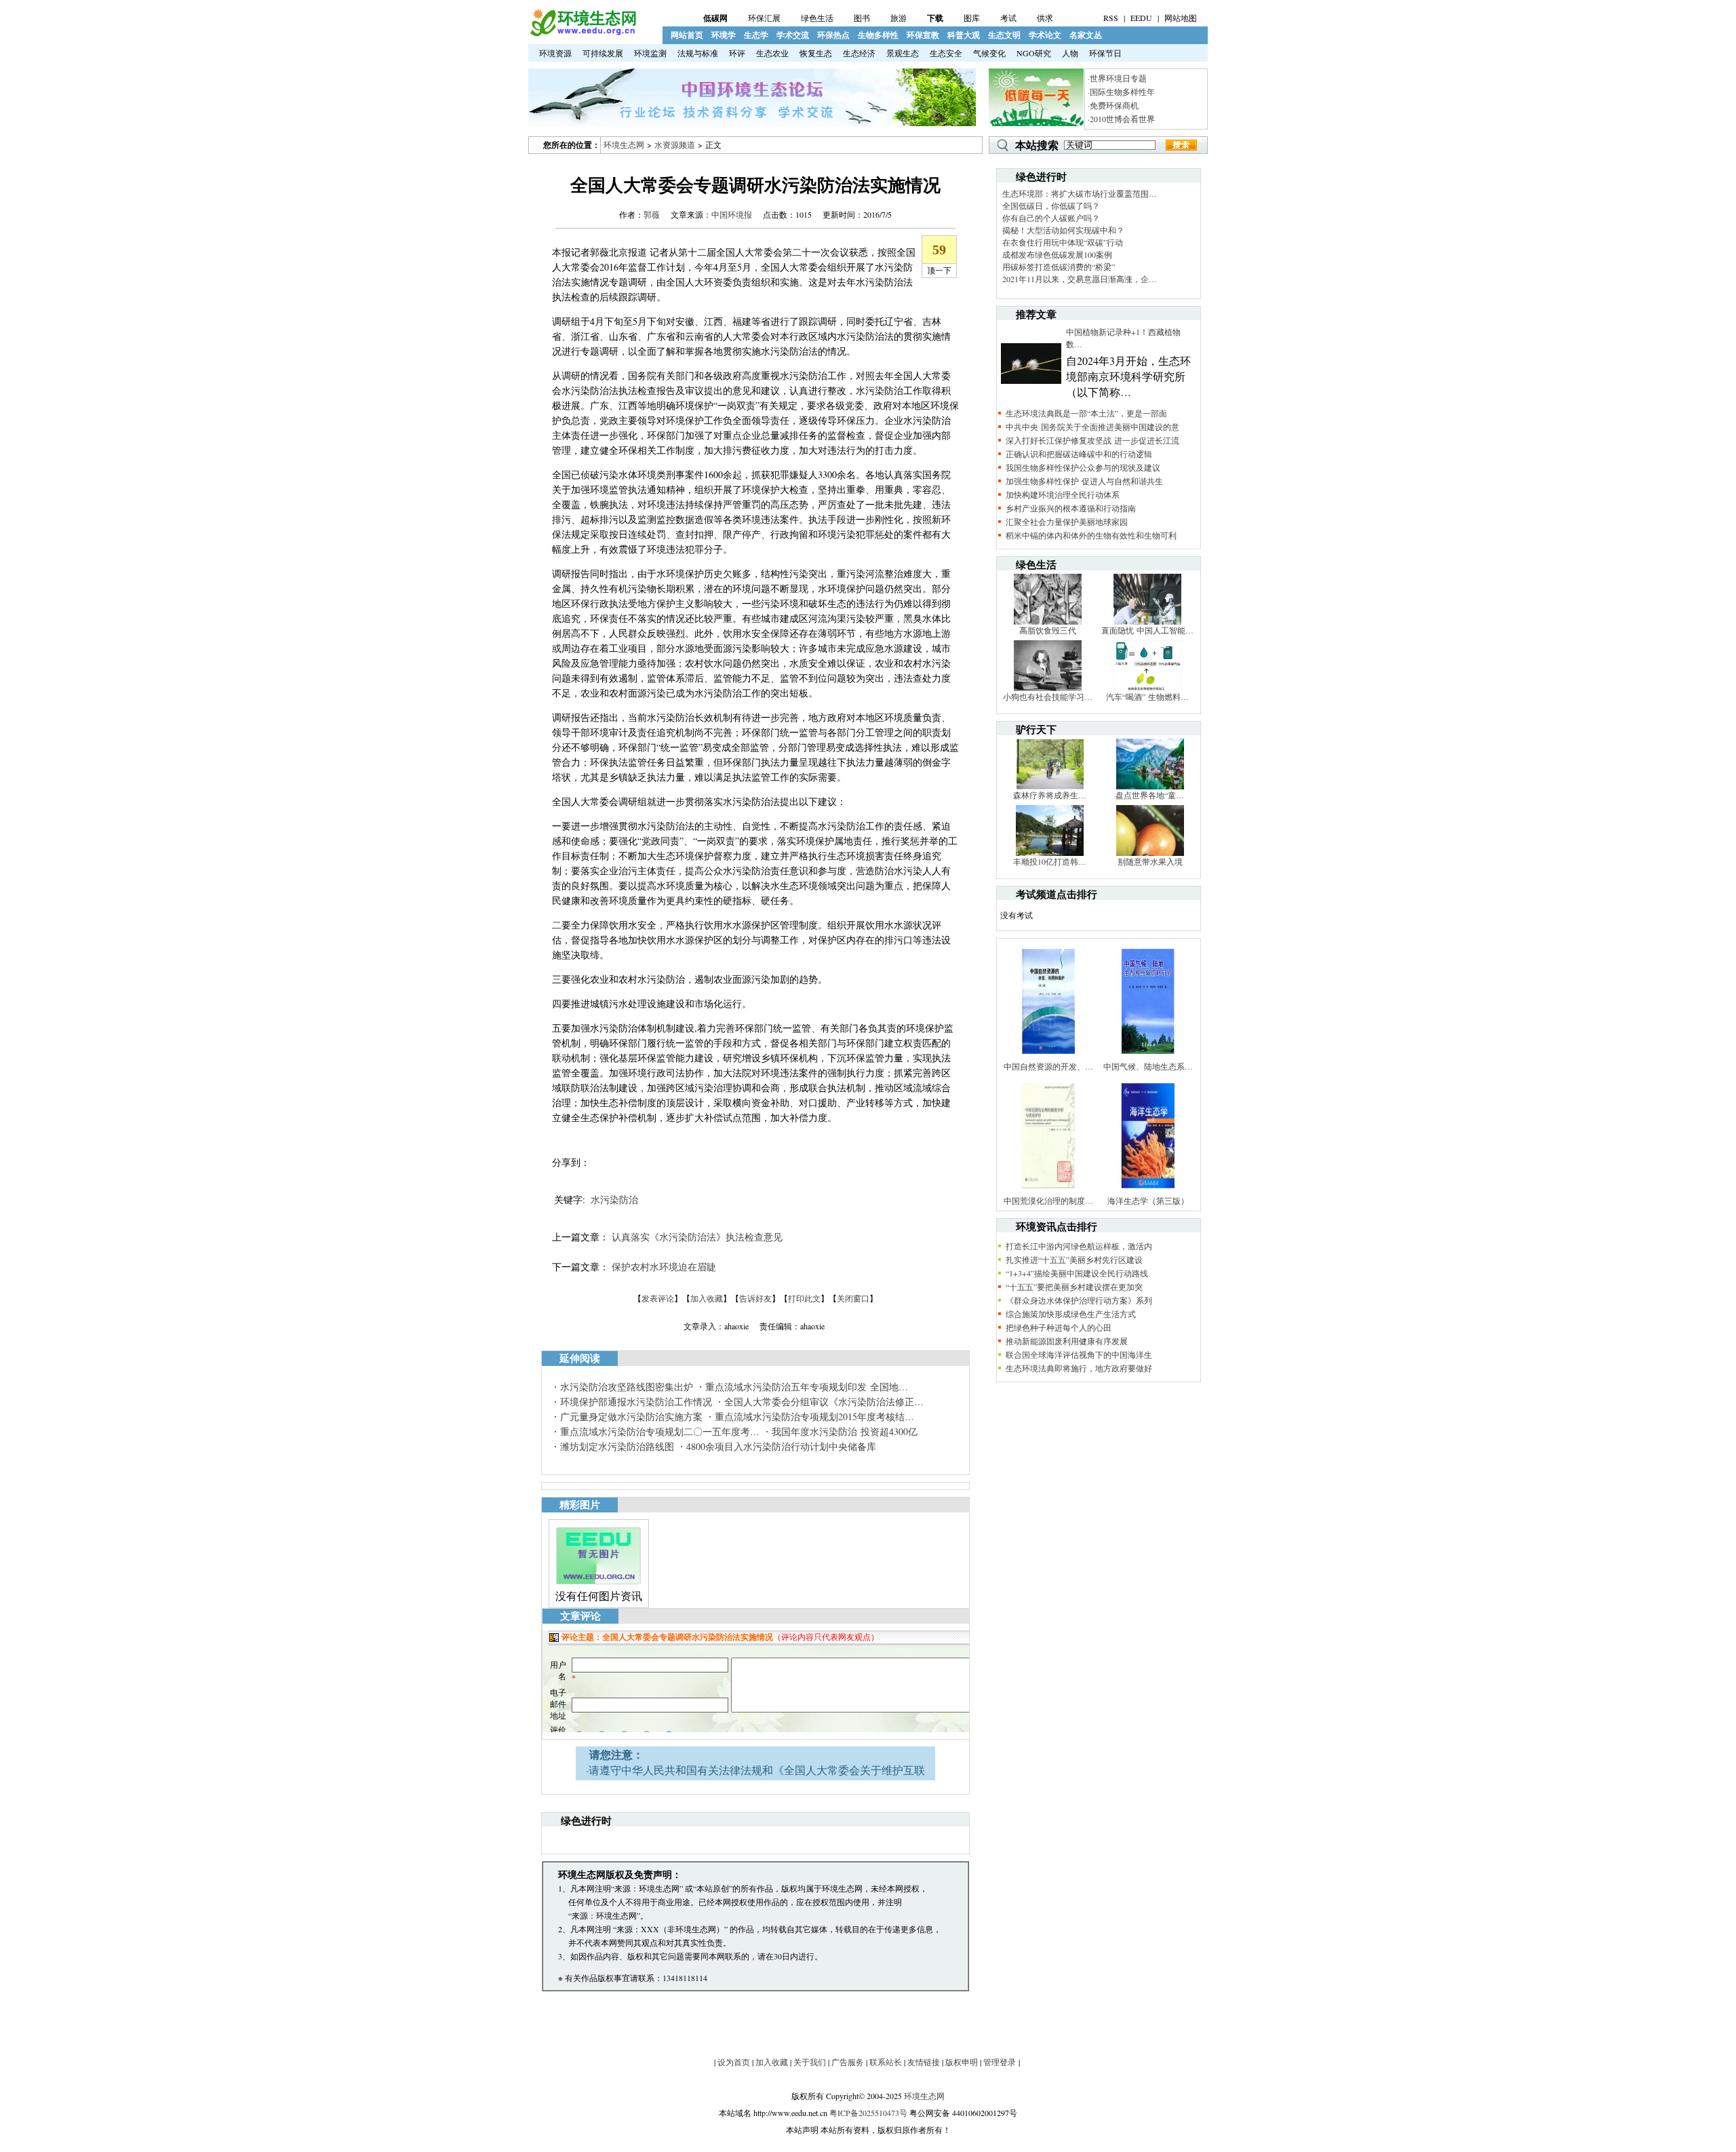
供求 (1045, 18)
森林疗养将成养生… (1050, 795)
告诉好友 (755, 1298)
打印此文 (804, 1298)
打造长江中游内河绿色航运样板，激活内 (1079, 1246)
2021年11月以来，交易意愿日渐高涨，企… (1080, 279)
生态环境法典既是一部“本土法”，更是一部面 (1086, 413)
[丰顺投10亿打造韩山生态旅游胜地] (1050, 853)
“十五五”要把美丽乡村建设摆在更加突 (1074, 1287)
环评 (737, 53)
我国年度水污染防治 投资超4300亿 (845, 1431)
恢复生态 (816, 53)
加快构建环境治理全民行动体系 (1063, 494)
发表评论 (658, 1298)
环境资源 (555, 53)
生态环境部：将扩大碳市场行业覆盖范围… (1080, 193)
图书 (862, 18)
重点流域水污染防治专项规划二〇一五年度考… (660, 1431)
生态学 (756, 35)
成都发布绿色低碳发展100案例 (1057, 254)
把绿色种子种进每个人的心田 (1059, 1327)
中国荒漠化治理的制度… (1048, 1200)
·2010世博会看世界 (1121, 119)
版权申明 (962, 2062)
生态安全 (946, 53)
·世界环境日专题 (1117, 78)
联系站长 (886, 2062)
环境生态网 (624, 144)
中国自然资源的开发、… (1048, 1066)
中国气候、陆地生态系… (1148, 1066)
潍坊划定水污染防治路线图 (617, 1446)
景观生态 (903, 53)
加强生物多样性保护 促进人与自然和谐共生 (1084, 481)
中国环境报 (732, 214)
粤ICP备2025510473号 (868, 2113)
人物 (1070, 53)
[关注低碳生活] (1036, 123)
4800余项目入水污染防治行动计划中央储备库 (781, 1446)
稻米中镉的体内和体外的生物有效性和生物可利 (1091, 535)
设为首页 (734, 2062)
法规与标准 (698, 53)
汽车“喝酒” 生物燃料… (1147, 697)
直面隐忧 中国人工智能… (1147, 630)
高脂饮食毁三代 (1048, 630)
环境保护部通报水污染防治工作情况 (636, 1402)
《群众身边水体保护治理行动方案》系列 (1079, 1300)
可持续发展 (603, 53)
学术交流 (793, 35)
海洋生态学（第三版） (1148, 1200)
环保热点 (833, 35)
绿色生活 (817, 18)
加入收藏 (707, 1298)
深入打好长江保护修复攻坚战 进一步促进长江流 (1092, 440)
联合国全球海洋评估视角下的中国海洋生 (1079, 1354)
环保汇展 (764, 18)
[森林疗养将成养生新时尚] (1050, 786)
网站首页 (687, 35)
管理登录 (1000, 2062)
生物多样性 (878, 35)
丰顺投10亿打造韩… (1050, 861)
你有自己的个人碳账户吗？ (1051, 218)
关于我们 (810, 2062)
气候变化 (989, 53)
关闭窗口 (853, 1298)
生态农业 (772, 53)
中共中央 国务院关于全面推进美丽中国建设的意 (1092, 427)
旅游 (899, 18)
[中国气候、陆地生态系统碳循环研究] (1148, 1057)
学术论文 (1045, 35)
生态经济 (859, 53)
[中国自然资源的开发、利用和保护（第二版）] (1048, 1057)
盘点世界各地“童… (1150, 795)
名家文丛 (1086, 35)
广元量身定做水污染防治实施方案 (631, 1416)
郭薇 (652, 214)
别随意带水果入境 (1150, 861)
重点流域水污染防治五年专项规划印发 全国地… (807, 1387)
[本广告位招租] (752, 123)
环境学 (724, 35)
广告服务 (848, 2062)
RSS (1111, 18)
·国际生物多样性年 (1121, 92)
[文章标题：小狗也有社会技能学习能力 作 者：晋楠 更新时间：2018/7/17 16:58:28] (1048, 688)
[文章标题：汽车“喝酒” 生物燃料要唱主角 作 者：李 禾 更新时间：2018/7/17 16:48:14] (1147, 688)
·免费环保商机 (1113, 105)
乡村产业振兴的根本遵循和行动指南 (1071, 508)
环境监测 (650, 53)
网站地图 (1181, 18)
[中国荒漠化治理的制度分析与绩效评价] (1048, 1192)
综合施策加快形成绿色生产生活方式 (1071, 1314)
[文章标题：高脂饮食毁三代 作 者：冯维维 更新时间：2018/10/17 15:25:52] (1048, 621)
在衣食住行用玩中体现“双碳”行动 (1063, 242)
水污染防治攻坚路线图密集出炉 (627, 1387)
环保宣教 (923, 35)
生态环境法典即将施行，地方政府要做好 (1079, 1368)
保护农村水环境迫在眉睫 (664, 1267)
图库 (972, 18)
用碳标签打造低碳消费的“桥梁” (1059, 267)
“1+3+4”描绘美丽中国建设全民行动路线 (1077, 1273)
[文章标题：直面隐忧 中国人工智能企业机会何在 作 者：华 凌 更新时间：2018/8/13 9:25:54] (1147, 621)
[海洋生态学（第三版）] (1148, 1192)
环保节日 (1105, 53)
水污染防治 (614, 1199)
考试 (1008, 18)
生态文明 (1004, 35)
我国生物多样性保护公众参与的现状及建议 (1083, 467)
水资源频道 (675, 144)
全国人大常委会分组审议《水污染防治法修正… (824, 1402)
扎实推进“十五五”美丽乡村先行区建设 (1074, 1259)
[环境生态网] (583, 33)
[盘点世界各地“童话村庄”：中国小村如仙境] (1150, 786)
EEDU (1141, 18)
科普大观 (964, 35)
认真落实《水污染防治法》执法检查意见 (697, 1237)
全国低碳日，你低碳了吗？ (1051, 206)
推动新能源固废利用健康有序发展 (1067, 1341)
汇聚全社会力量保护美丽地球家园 (1067, 522)
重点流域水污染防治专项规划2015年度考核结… (814, 1416)
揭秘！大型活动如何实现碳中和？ (1063, 230)
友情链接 (924, 2062)
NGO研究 (1034, 53)
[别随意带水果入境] (1150, 853)
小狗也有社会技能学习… (1048, 697)
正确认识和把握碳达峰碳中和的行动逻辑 (1079, 454)
